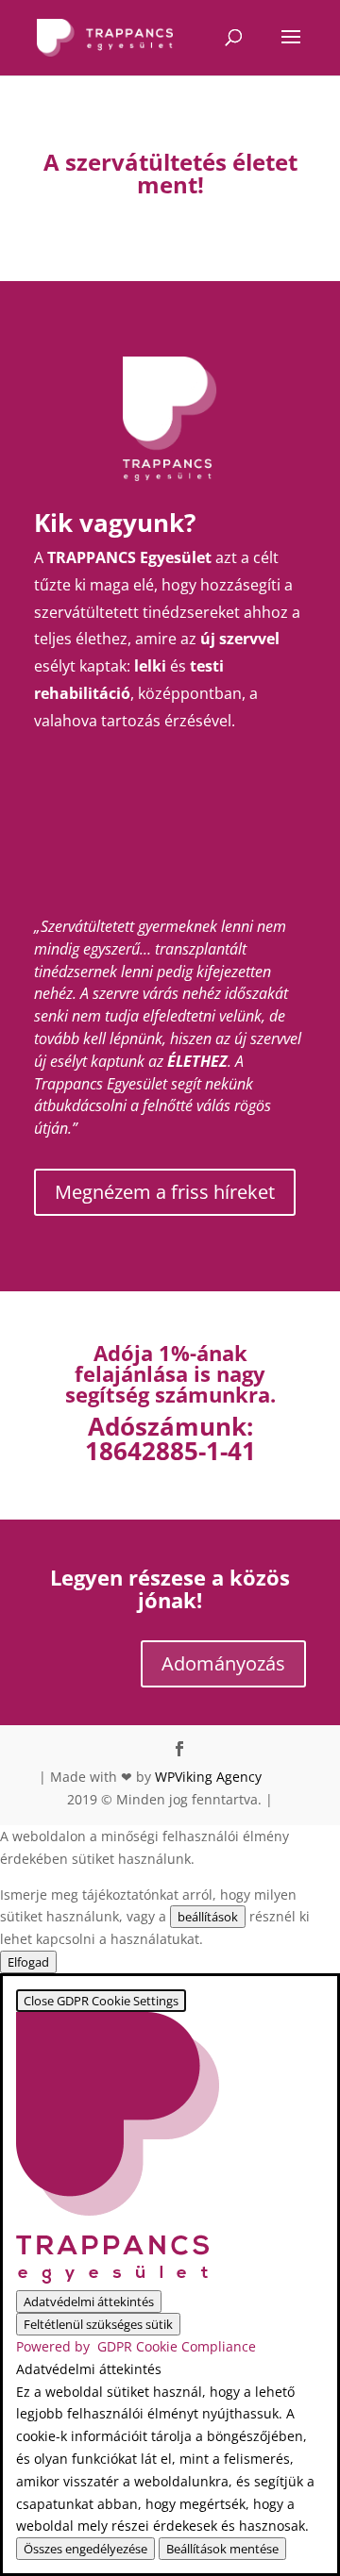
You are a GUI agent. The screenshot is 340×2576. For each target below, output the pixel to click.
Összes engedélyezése (85, 2549)
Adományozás (223, 1663)
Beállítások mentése (222, 2549)
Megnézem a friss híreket (165, 1192)
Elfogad (28, 1962)
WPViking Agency (208, 1777)
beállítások (208, 1917)
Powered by (136, 2346)
